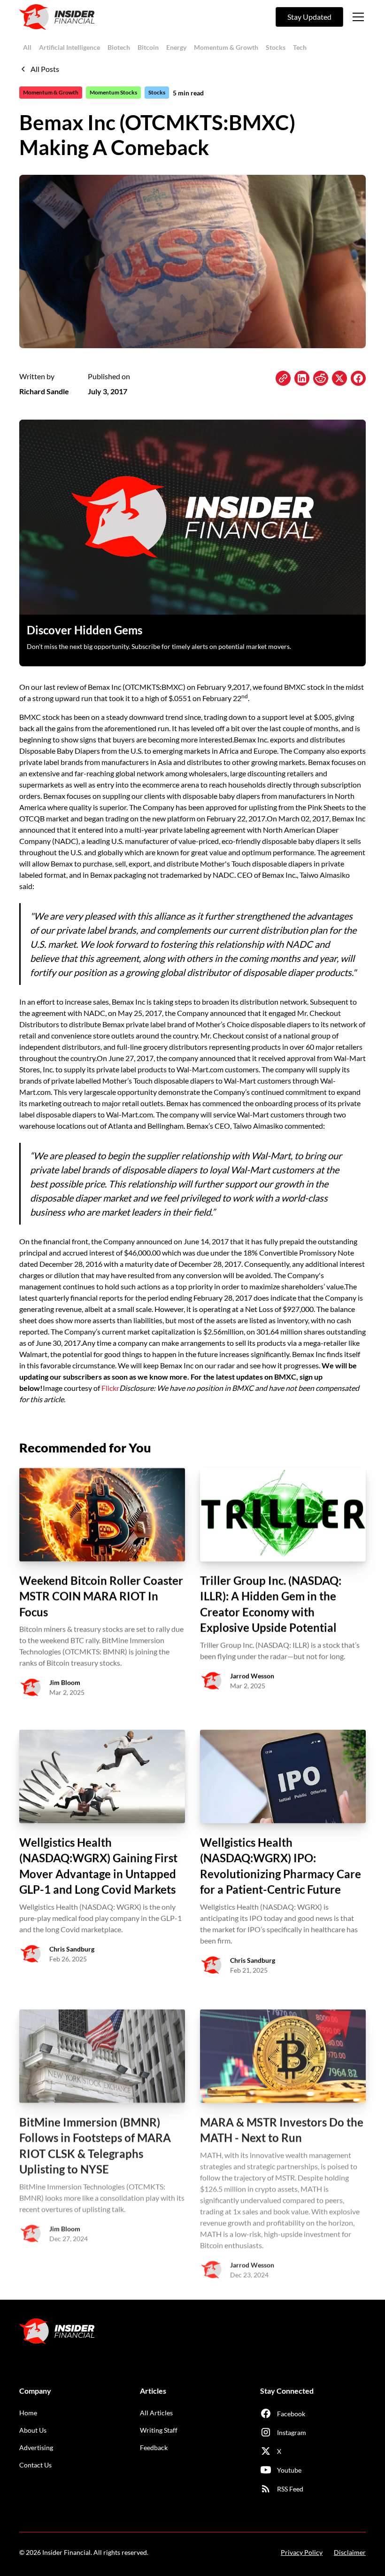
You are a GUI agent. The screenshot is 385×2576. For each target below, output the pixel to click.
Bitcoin (148, 47)
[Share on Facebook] (358, 378)
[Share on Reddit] (321, 378)
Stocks (276, 47)
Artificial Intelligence (69, 47)
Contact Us (35, 2465)
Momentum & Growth (226, 47)
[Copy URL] (283, 378)
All (27, 47)
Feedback (154, 2447)
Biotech (119, 47)
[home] (57, 17)
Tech (300, 47)
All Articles (156, 2413)
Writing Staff (159, 2430)
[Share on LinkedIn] (302, 378)
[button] (356, 17)
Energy (176, 47)
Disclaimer (350, 2552)
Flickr (110, 1388)
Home (28, 2413)
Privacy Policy (302, 2552)
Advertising (36, 2447)
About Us (33, 2430)
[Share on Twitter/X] (339, 378)
